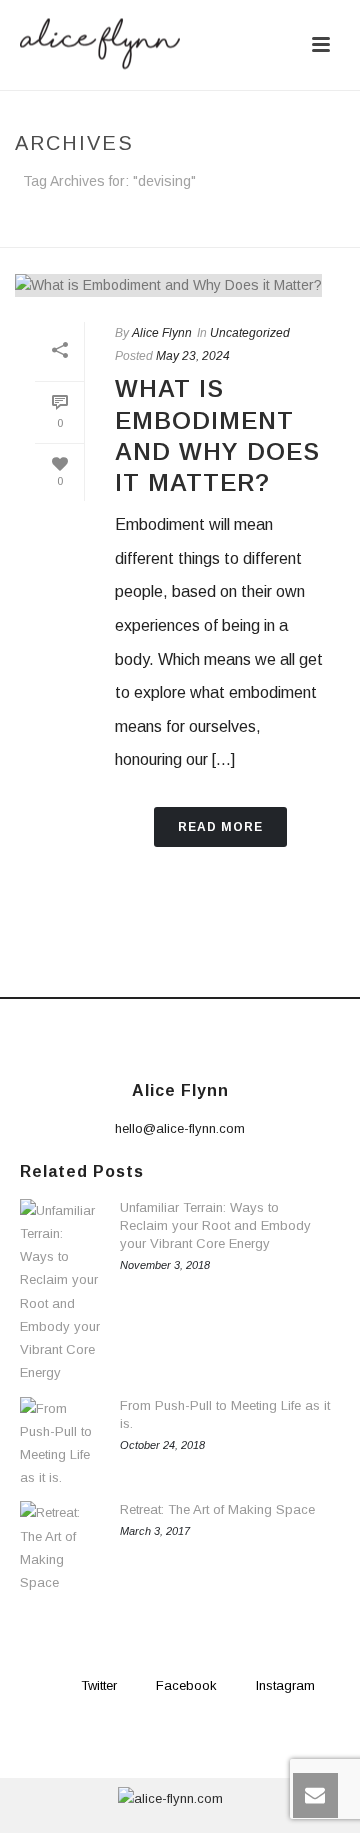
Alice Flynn (162, 333)
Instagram (285, 1685)
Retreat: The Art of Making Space (217, 1509)
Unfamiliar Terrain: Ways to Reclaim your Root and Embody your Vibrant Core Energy (215, 1225)
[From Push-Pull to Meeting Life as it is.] (60, 1443)
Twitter (99, 1685)
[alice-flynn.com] (170, 1797)
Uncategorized (250, 333)
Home (143, 233)
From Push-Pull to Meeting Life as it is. (225, 1414)
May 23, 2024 (193, 356)
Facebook (186, 1685)
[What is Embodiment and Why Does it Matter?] (180, 285)
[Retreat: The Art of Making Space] (60, 1547)
